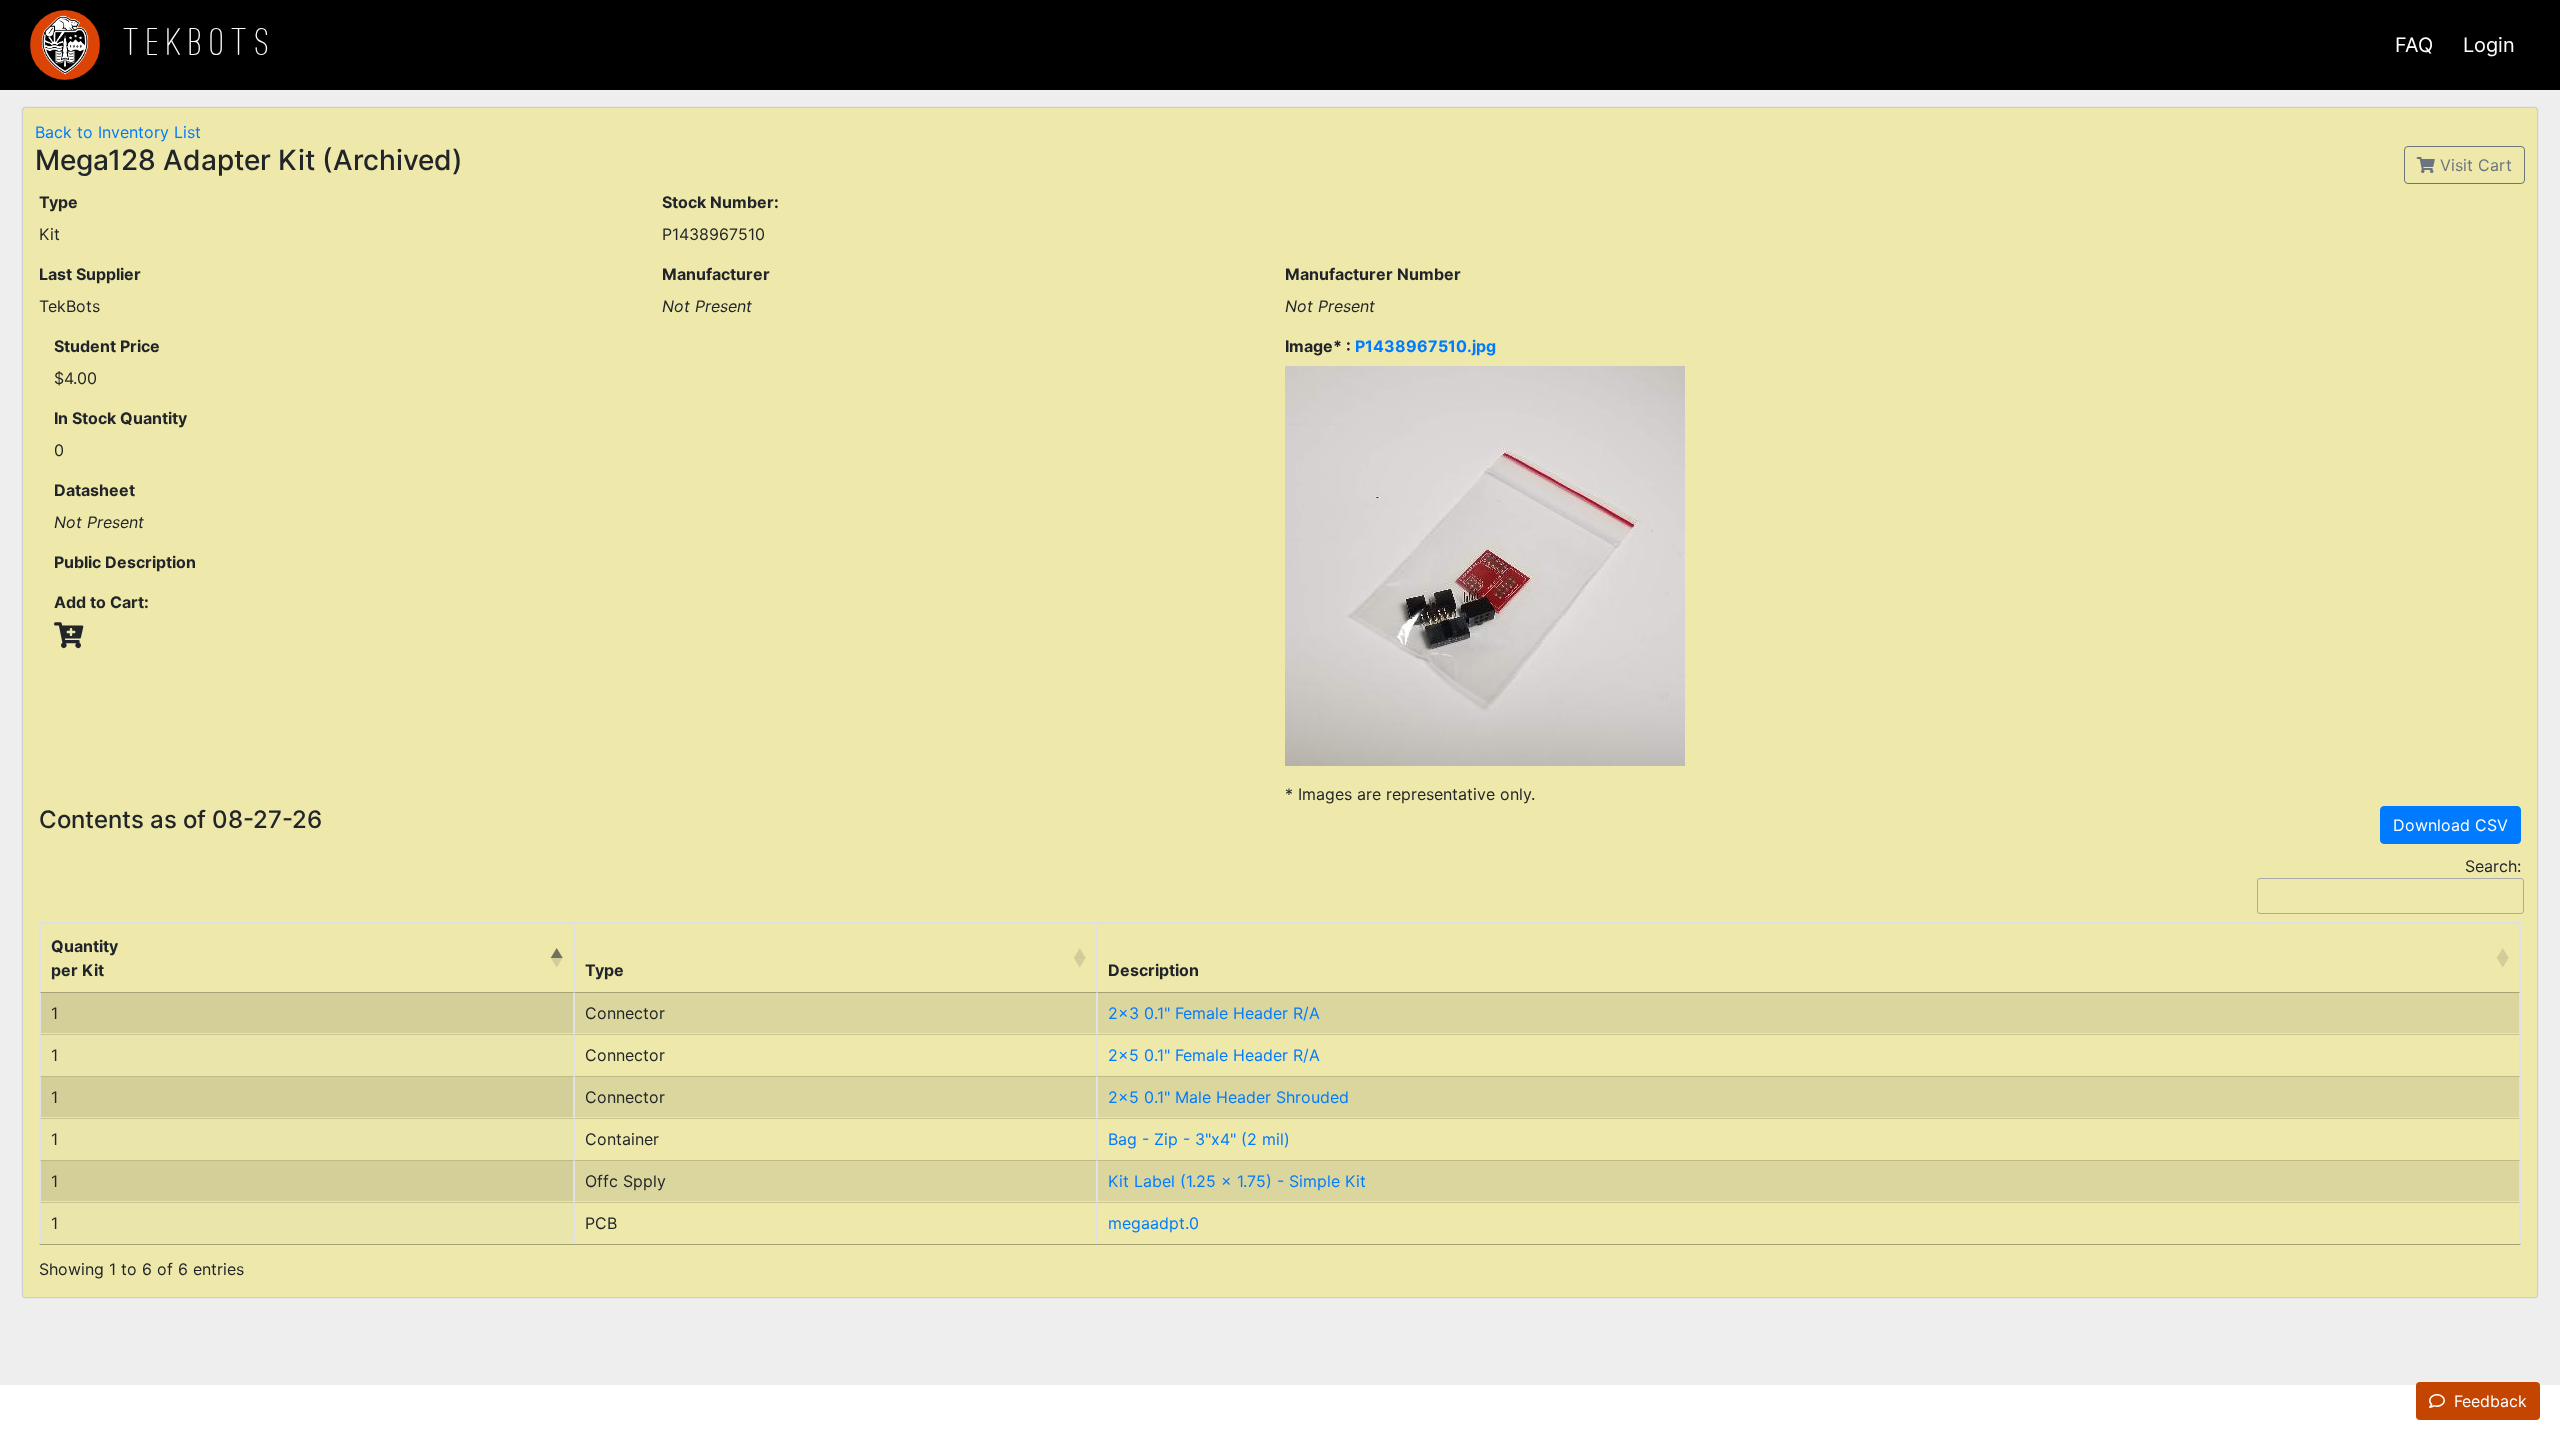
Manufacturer (716, 274)
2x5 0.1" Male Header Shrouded (1228, 1097)
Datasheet (94, 490)
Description (1153, 970)
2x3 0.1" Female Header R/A (1214, 1013)
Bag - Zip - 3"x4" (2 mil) (1199, 1139)
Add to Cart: (101, 602)
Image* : (1390, 346)
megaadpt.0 (1153, 1223)
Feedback (2488, 1401)
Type (58, 202)
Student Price (107, 346)
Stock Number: (720, 202)
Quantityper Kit (84, 958)
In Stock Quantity (120, 418)
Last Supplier (90, 274)
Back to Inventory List (118, 132)
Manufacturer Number (1373, 274)
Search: (2493, 866)
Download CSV (2450, 825)
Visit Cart (2473, 165)
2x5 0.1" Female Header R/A (1214, 1055)
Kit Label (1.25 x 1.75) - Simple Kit (1237, 1181)
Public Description (125, 562)
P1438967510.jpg (1425, 346)
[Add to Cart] (68, 635)
